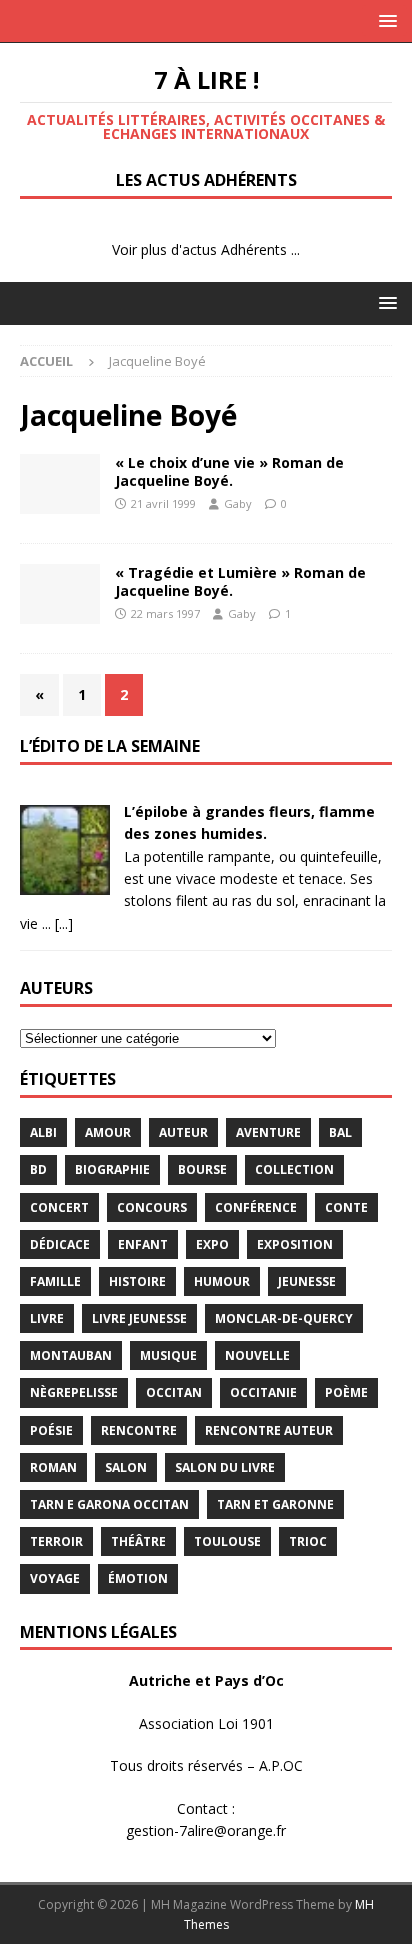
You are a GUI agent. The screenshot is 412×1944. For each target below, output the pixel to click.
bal (340, 1132)
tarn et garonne (275, 1504)
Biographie (112, 1169)
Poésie (51, 1430)
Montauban (71, 1355)
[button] (384, 20)
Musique (168, 1355)
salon (126, 1467)
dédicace (60, 1244)
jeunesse (307, 1281)
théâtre (138, 1541)
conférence (256, 1207)
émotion (138, 1578)
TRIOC (308, 1541)
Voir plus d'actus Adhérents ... (206, 249)
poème (346, 1392)
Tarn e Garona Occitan (109, 1504)
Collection (294, 1169)
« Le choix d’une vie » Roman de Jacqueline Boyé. (229, 471)
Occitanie (263, 1392)
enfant (143, 1244)
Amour (108, 1132)
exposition (295, 1244)
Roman (53, 1467)
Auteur (183, 1132)
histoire (137, 1281)
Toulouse (227, 1541)
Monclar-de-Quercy (284, 1318)
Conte (346, 1207)
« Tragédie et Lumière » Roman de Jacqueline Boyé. (240, 581)
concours (152, 1207)
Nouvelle (257, 1355)
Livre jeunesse (139, 1318)
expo (212, 1244)
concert (59, 1207)
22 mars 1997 (165, 613)
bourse (202, 1169)
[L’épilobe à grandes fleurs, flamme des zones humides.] (65, 883)
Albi (43, 1132)
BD (38, 1169)
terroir (56, 1541)
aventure (268, 1132)
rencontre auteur (269, 1430)
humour (222, 1281)
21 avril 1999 (163, 503)
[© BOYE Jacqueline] (60, 484)
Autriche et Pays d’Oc (206, 1680)
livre (47, 1318)
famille (55, 1281)
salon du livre (225, 1467)
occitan (174, 1392)
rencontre (139, 1430)
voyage (55, 1578)
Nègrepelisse (74, 1392)
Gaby (238, 503)
